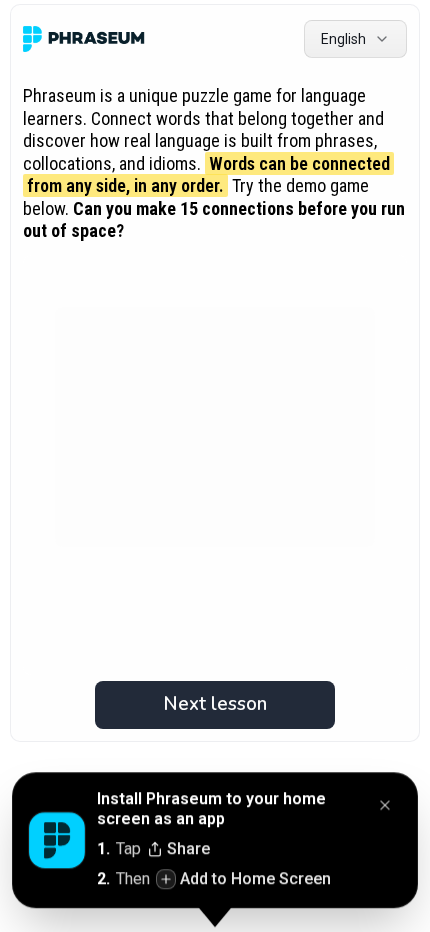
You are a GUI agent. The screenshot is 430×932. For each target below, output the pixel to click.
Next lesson (215, 704)
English (343, 39)
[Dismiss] (385, 806)
